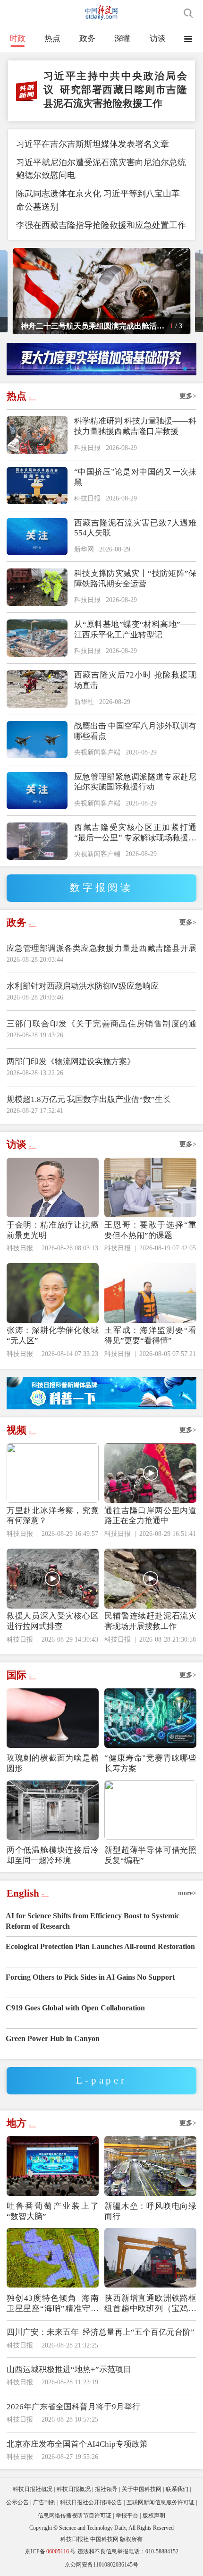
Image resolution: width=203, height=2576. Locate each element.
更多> (188, 396)
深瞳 (122, 38)
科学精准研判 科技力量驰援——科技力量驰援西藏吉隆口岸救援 (135, 426)
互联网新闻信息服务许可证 (161, 2502)
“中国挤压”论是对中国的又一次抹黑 (135, 477)
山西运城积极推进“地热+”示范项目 (69, 2369)
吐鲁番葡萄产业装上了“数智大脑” (53, 2211)
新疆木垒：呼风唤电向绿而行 (150, 2211)
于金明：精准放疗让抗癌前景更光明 (53, 1230)
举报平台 (127, 2516)
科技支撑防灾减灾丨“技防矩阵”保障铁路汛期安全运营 (135, 579)
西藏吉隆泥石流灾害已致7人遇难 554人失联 (135, 528)
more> (187, 1893)
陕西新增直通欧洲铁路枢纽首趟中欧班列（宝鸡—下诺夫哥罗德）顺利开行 (150, 2304)
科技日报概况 (74, 2489)
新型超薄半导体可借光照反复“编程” (150, 1855)
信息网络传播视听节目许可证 (75, 2516)
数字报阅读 (101, 888)
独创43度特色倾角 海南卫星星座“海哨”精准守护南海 (53, 2304)
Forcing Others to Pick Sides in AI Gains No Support (90, 1977)
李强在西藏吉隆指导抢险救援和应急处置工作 (101, 225)
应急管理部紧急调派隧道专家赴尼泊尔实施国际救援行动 (135, 782)
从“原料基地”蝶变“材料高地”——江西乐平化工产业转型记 (135, 630)
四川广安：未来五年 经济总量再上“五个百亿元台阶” (101, 2332)
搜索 (188, 13)
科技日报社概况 (33, 2489)
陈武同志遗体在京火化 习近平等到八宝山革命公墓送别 (98, 200)
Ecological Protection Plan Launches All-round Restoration (100, 1946)
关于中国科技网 (142, 2489)
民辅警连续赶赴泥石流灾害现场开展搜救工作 (150, 1621)
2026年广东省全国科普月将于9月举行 (73, 2407)
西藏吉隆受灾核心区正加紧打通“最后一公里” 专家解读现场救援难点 (135, 833)
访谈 (158, 38)
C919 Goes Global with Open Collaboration (75, 2008)
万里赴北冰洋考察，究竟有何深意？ (53, 1516)
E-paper (101, 2080)
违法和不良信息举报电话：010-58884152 (128, 2551)
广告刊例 (44, 2502)
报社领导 (106, 2489)
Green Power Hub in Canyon (53, 2038)
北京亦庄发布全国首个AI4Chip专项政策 (77, 2444)
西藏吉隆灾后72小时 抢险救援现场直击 (135, 680)
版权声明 (154, 2516)
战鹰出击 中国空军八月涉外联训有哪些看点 (135, 731)
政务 (87, 38)
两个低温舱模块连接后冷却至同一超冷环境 (53, 1855)
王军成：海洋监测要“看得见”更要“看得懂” (150, 1335)
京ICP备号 (50, 2551)
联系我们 (177, 2489)
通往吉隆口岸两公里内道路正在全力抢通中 (150, 1516)
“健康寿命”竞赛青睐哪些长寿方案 (150, 1763)
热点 (52, 38)
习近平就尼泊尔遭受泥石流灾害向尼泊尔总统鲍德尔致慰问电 (101, 169)
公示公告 (17, 2502)
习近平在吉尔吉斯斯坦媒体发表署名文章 (93, 144)
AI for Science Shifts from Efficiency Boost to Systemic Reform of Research (93, 1921)
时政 (17, 38)
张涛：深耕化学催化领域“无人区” (53, 1335)
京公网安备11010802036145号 (101, 2565)
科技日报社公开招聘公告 (91, 2502)
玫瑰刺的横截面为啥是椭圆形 (53, 1763)
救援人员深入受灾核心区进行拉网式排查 (53, 1621)
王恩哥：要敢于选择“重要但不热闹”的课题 (150, 1230)
